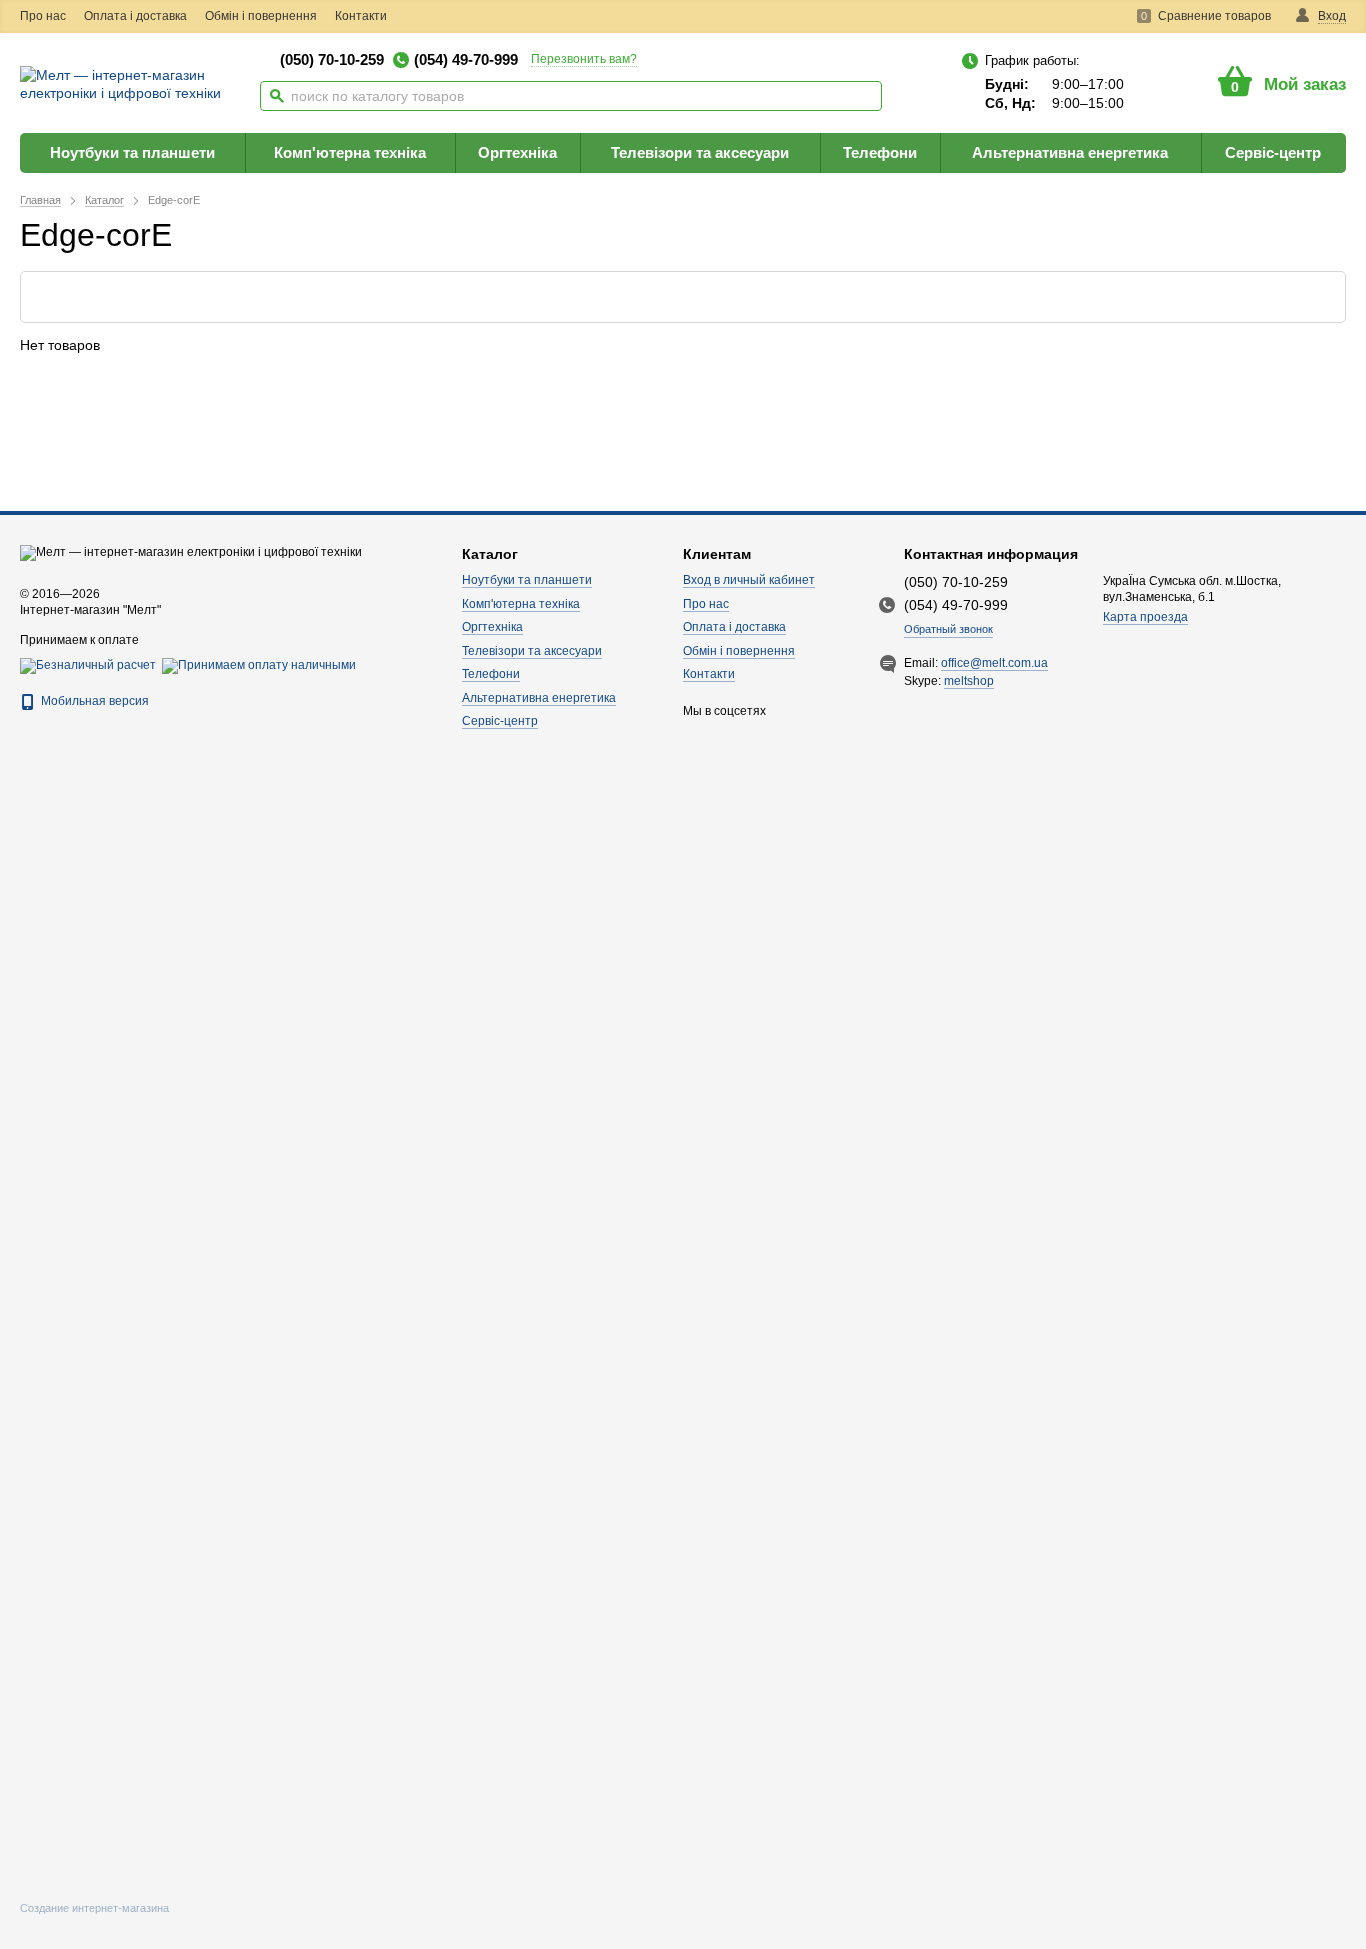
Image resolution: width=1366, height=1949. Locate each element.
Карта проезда (1145, 617)
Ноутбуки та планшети (132, 152)
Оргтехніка (517, 152)
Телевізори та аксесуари (700, 152)
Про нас (43, 16)
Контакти (361, 16)
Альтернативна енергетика (1070, 152)
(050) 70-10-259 (332, 59)
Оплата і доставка (135, 16)
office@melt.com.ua (994, 663)
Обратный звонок (948, 629)
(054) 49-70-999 (466, 59)
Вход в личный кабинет (749, 580)
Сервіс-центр (1273, 152)
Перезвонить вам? (584, 59)
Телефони (880, 152)
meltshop (969, 681)
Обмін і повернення (261, 16)
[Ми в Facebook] (421, 16)
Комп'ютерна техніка (350, 152)
